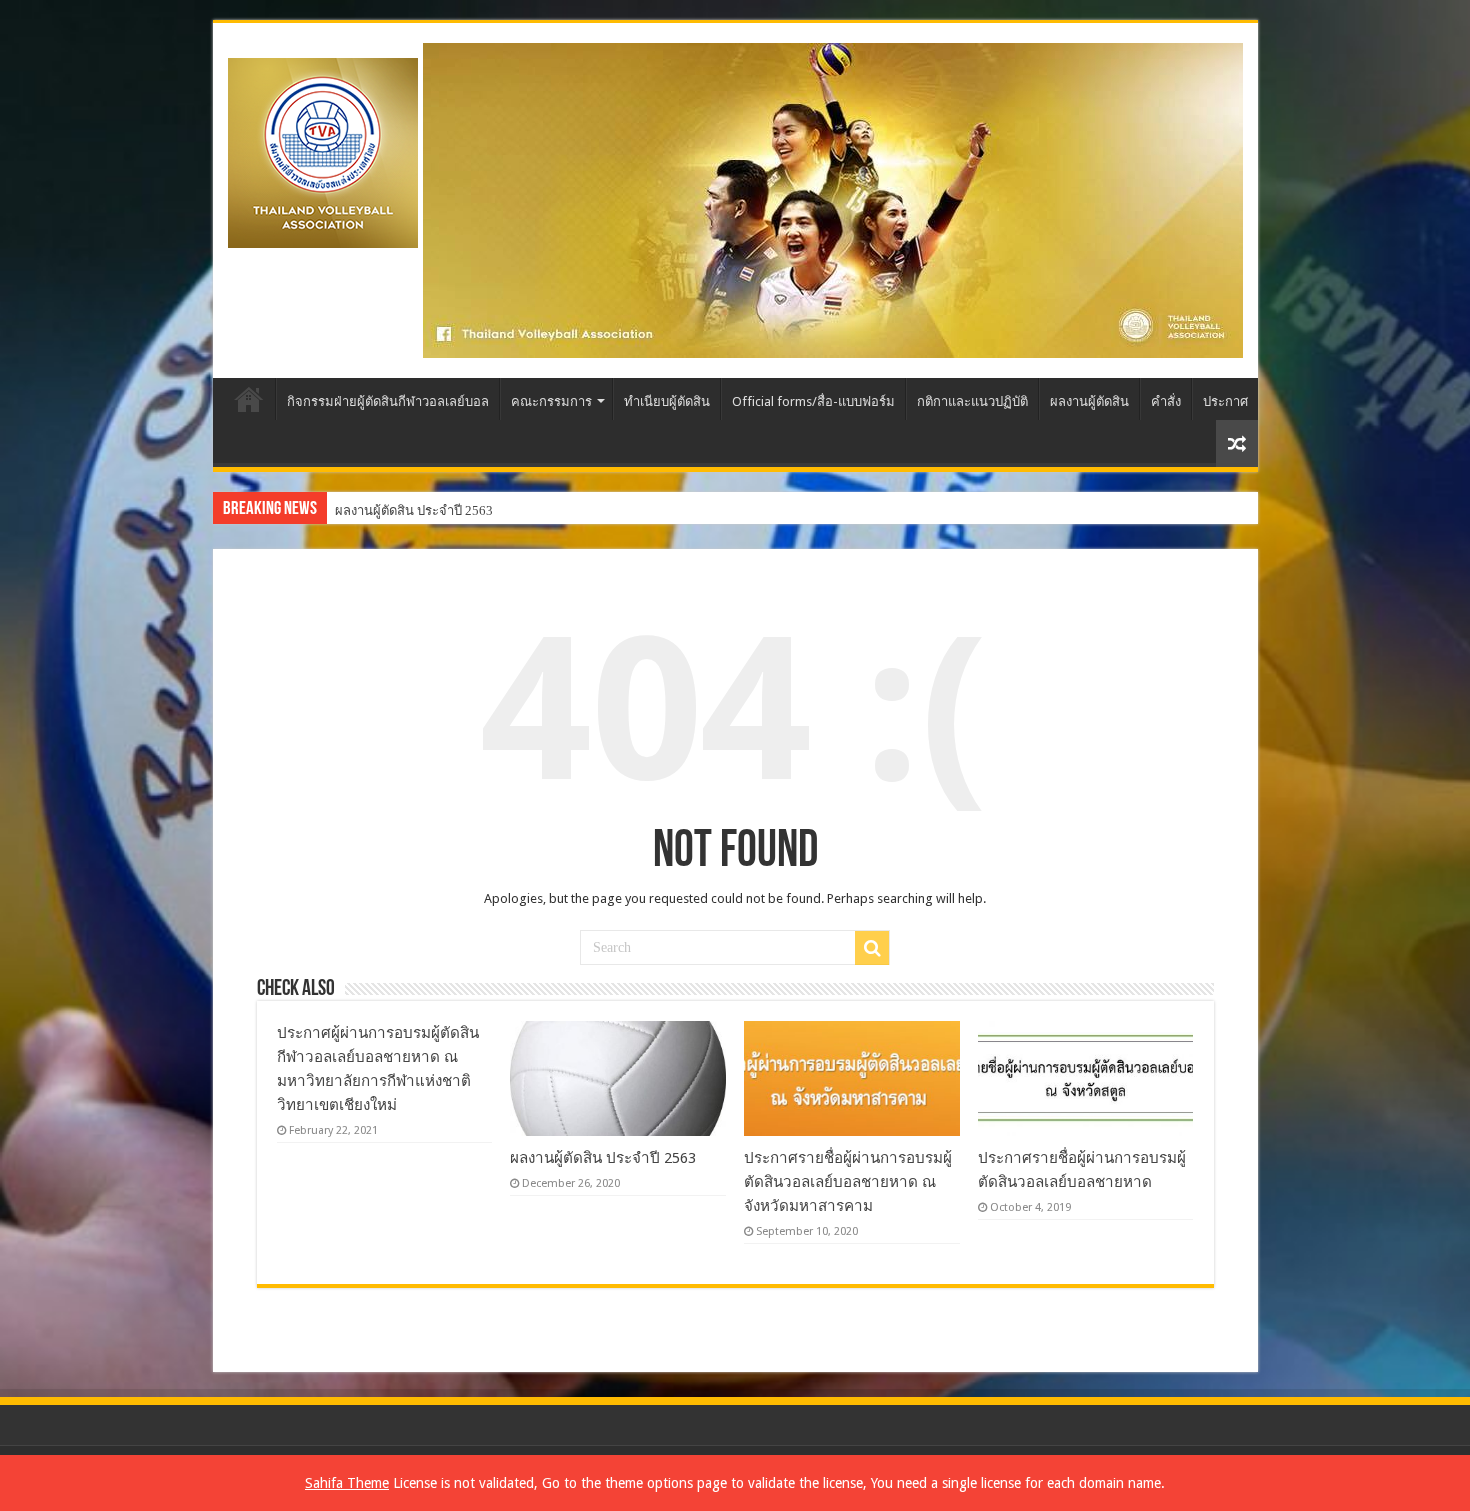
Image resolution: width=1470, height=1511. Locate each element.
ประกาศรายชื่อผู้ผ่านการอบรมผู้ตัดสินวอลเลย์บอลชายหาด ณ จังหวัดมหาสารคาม (848, 1182)
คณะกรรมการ (551, 401)
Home (249, 399)
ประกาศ (1225, 401)
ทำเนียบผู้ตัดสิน (667, 401)
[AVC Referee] (323, 149)
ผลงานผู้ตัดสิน (1089, 401)
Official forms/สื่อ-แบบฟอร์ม (813, 401)
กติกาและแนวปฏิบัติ (972, 401)
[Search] (872, 948)
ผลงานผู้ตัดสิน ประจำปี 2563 (414, 510)
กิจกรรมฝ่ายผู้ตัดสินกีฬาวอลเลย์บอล (388, 401)
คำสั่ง (1166, 401)
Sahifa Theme (347, 1483)
